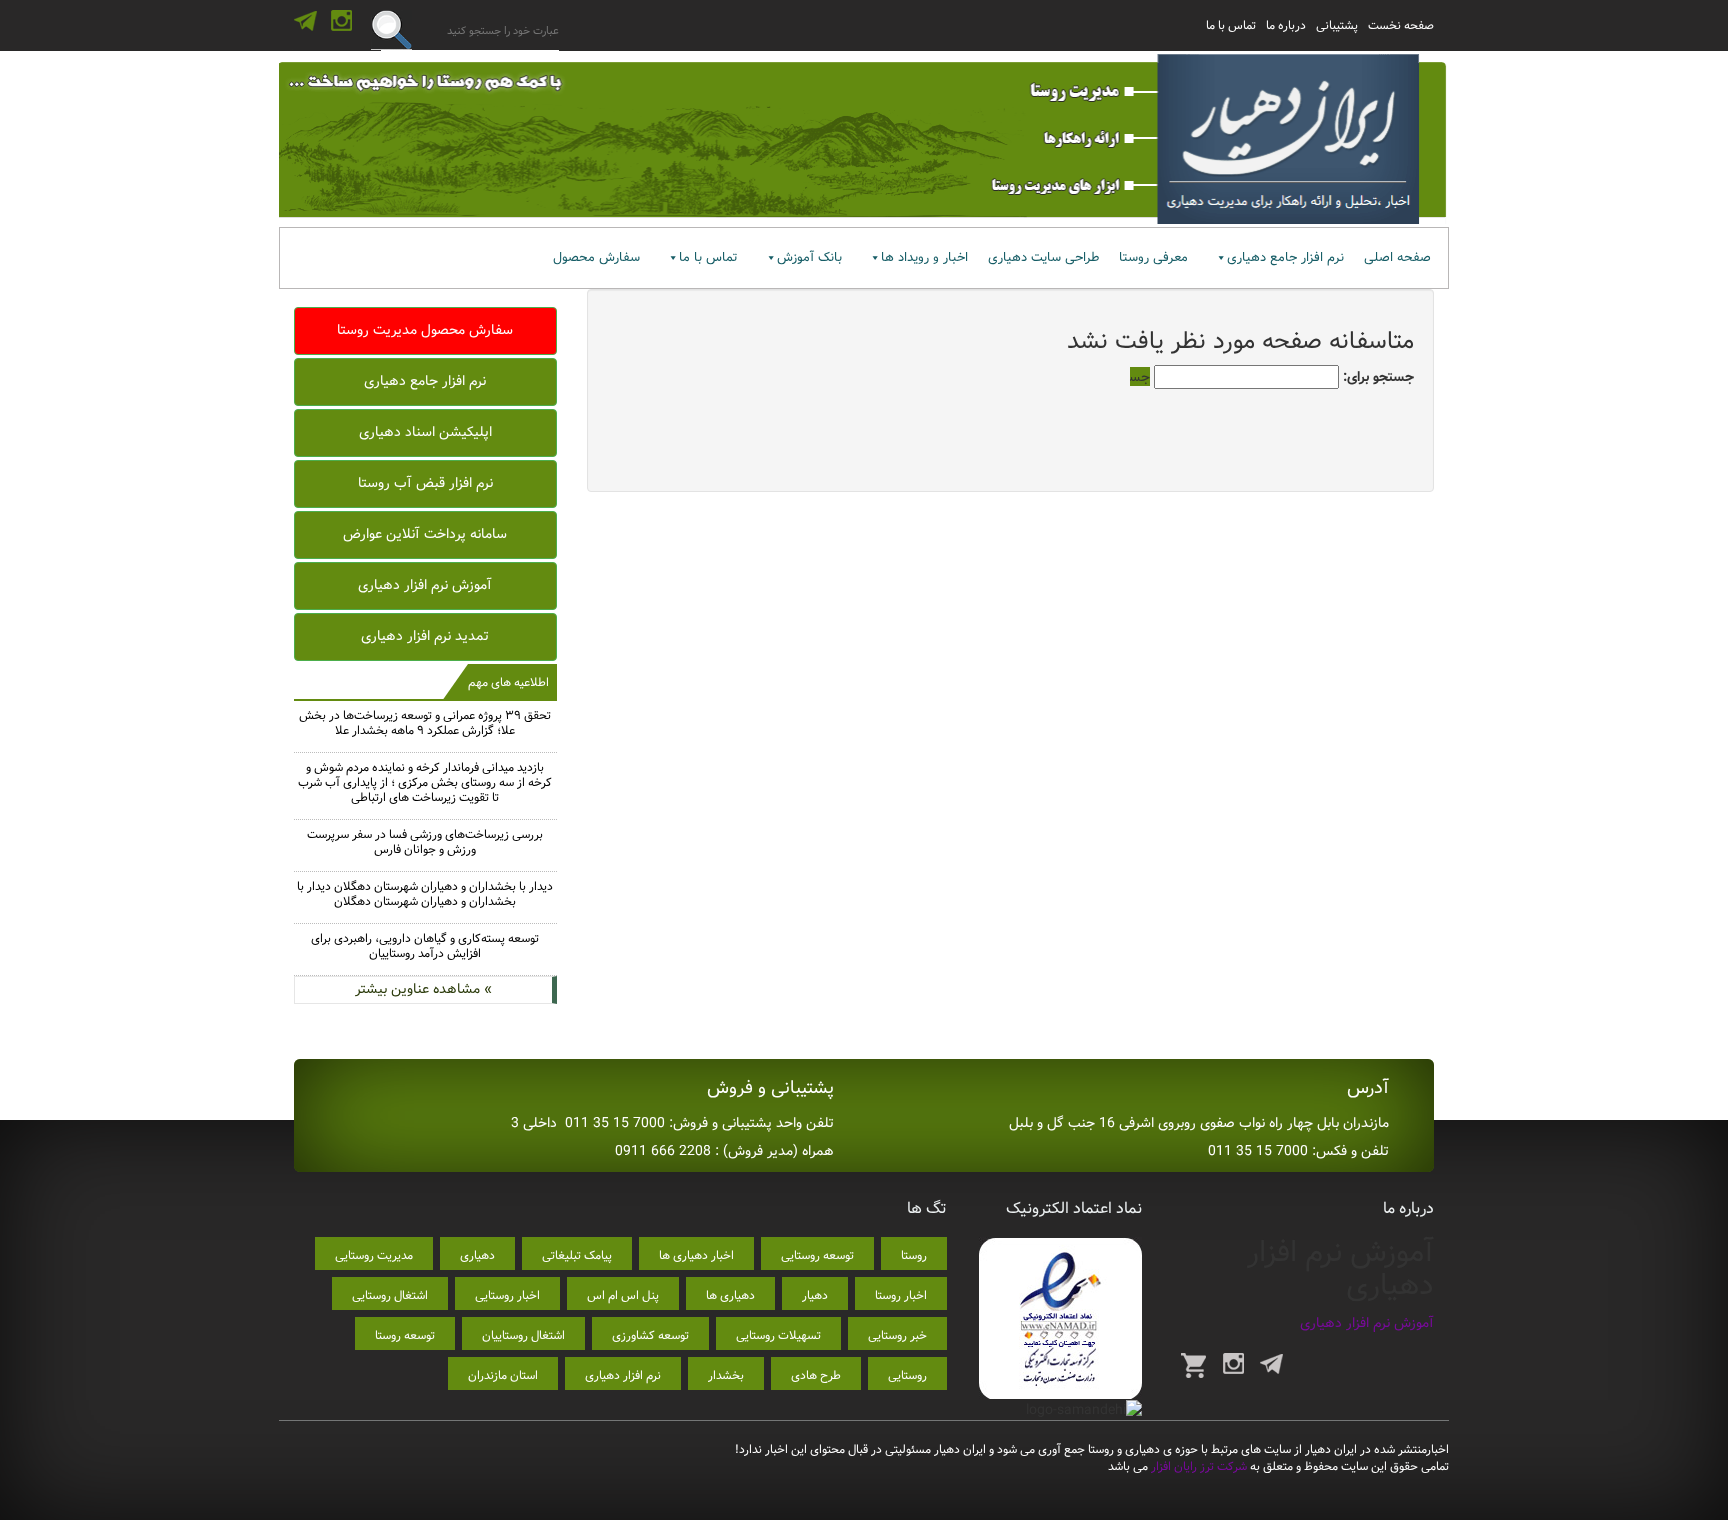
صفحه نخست (1401, 25)
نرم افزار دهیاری (623, 1375)
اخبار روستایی (507, 1295)
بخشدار (726, 1375)
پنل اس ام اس (623, 1295)
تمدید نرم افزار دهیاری (425, 636)
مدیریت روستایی (374, 1255)
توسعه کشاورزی (650, 1335)
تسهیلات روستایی (778, 1335)
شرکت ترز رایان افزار (1197, 1466)
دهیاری (477, 1255)
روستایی (907, 1375)
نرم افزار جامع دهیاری (1285, 257)
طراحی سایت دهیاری (1043, 257)
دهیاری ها (730, 1295)
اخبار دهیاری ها (696, 1255)
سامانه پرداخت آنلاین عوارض (425, 534)
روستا (914, 1255)
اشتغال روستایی (390, 1295)
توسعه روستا (405, 1335)
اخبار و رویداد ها (924, 257)
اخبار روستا (901, 1295)
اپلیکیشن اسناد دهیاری (425, 432)
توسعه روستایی (817, 1255)
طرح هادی (816, 1375)
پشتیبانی (1337, 25)
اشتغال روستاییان (523, 1335)
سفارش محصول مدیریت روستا (425, 330)
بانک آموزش (809, 257)
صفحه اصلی (1397, 257)
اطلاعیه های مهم (508, 682)
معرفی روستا (1153, 257)
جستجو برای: (1378, 377)
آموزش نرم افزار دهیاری (425, 585)
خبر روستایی (897, 1335)
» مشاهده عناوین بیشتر (423, 989)
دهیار (815, 1295)
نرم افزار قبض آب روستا (425, 483)
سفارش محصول (596, 257)
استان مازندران (503, 1375)
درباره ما (1286, 25)
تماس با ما (1231, 25)
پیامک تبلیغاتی (577, 1255)
